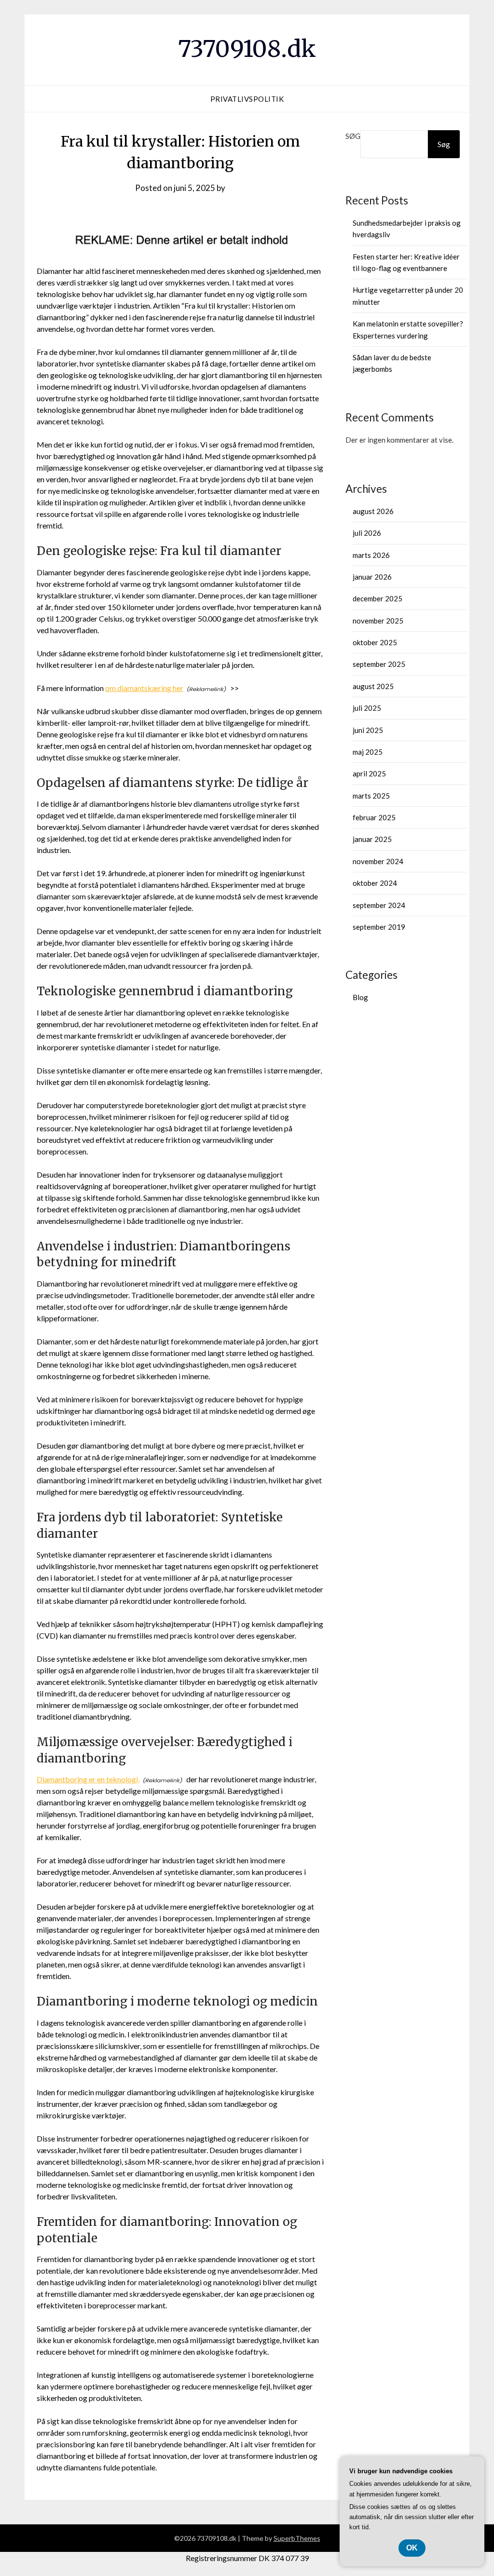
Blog (360, 997)
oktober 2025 (375, 642)
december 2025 (377, 598)
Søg (353, 136)
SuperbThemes (297, 2538)
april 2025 (369, 773)
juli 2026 (367, 533)
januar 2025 (372, 839)
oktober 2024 (375, 883)
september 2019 (379, 927)
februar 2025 (374, 817)
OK (412, 2548)
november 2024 (378, 861)
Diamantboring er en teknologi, (88, 1779)
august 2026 (373, 511)
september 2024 (379, 905)
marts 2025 (371, 796)
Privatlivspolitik (247, 99)
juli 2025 (367, 708)
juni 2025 (368, 730)
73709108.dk (247, 49)
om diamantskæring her (144, 688)
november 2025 (378, 621)
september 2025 (379, 664)
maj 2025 (368, 752)
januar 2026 (372, 577)
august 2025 (373, 686)
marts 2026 (371, 555)
